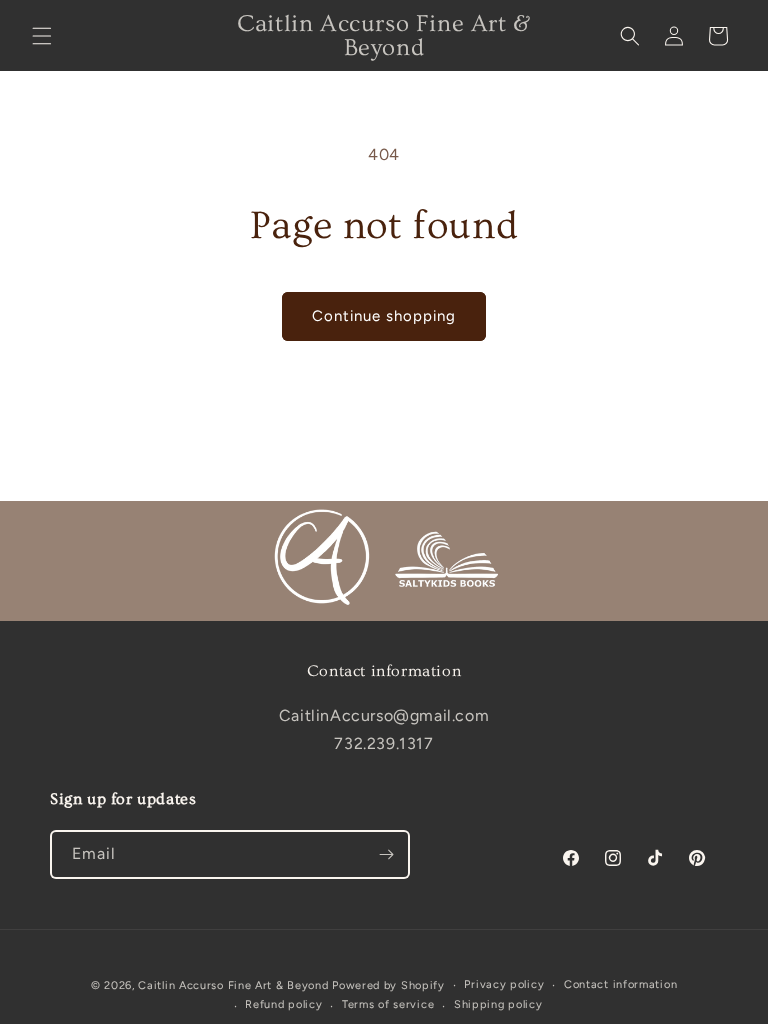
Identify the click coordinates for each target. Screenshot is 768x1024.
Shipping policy (498, 1004)
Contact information (620, 984)
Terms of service (388, 1004)
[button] (42, 36)
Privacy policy (504, 984)
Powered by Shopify (388, 985)
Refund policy (283, 1004)
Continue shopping (384, 316)
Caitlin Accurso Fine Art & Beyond (233, 985)
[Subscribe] (386, 854)
